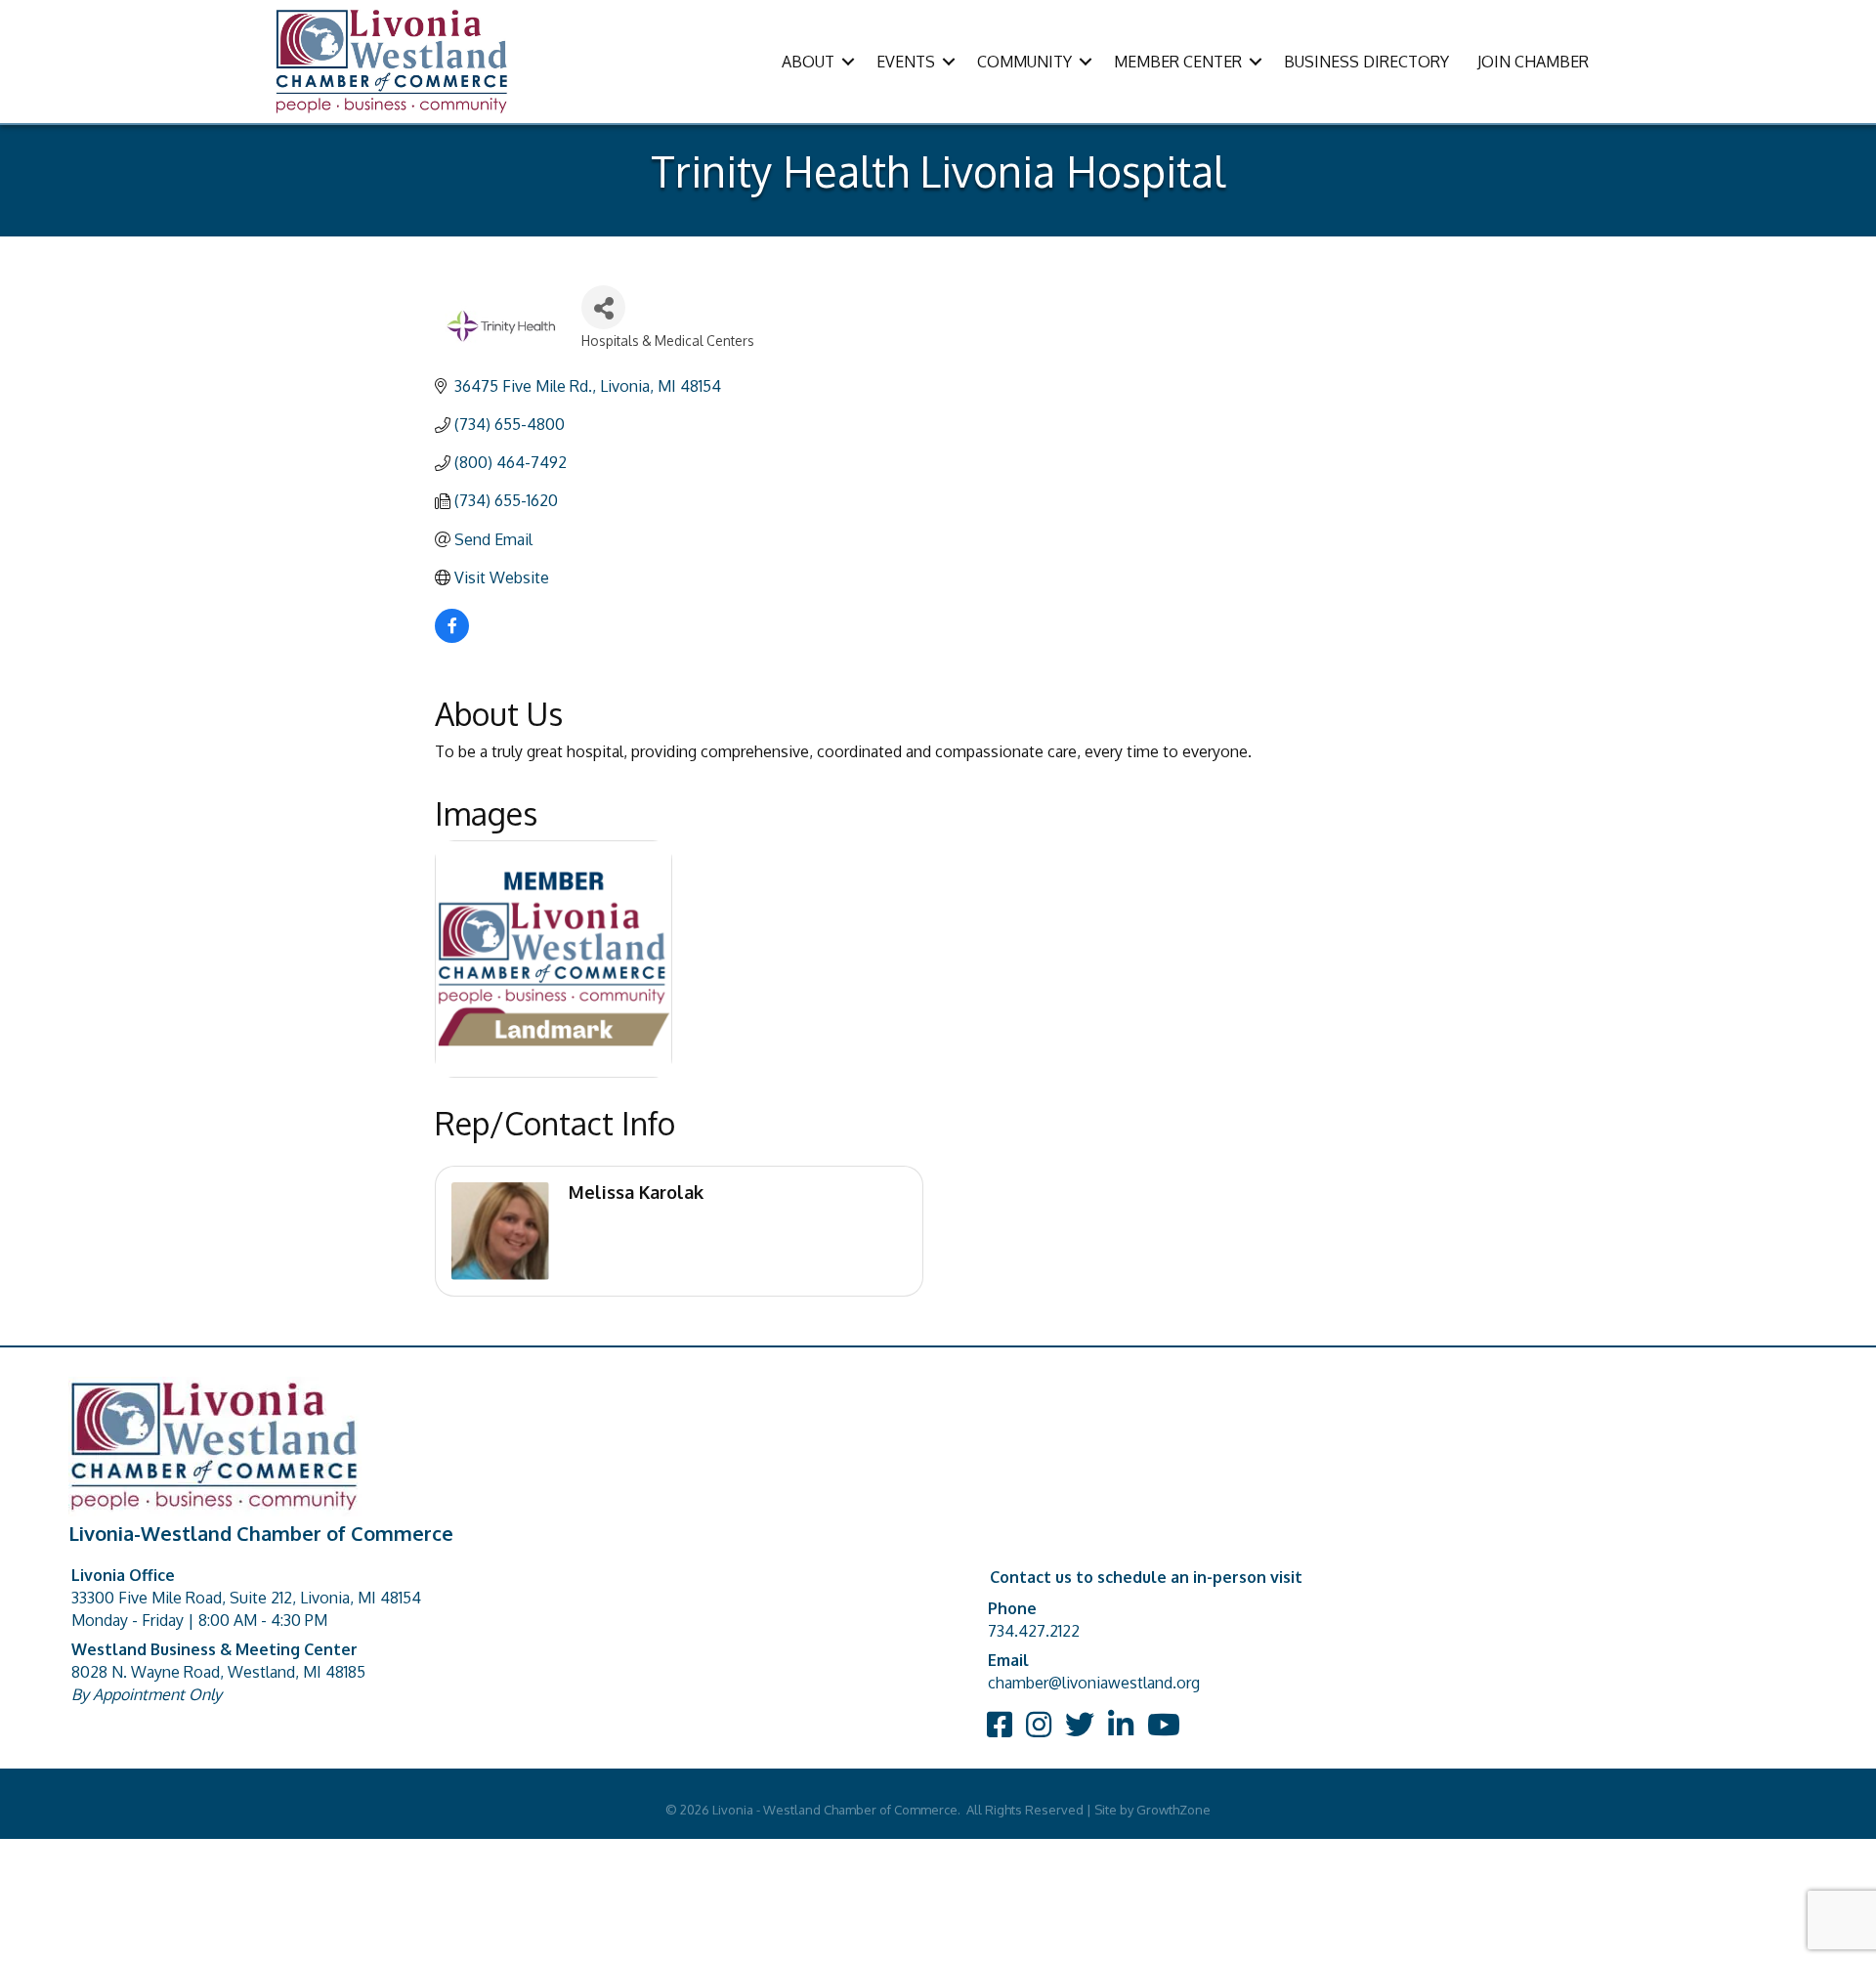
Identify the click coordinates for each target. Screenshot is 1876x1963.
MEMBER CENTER (1178, 62)
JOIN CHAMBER (1533, 62)
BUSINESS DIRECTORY (1366, 62)
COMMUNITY (1024, 62)
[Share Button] (603, 307)
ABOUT (808, 62)
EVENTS (906, 62)
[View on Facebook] (452, 637)
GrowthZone (1173, 1810)
